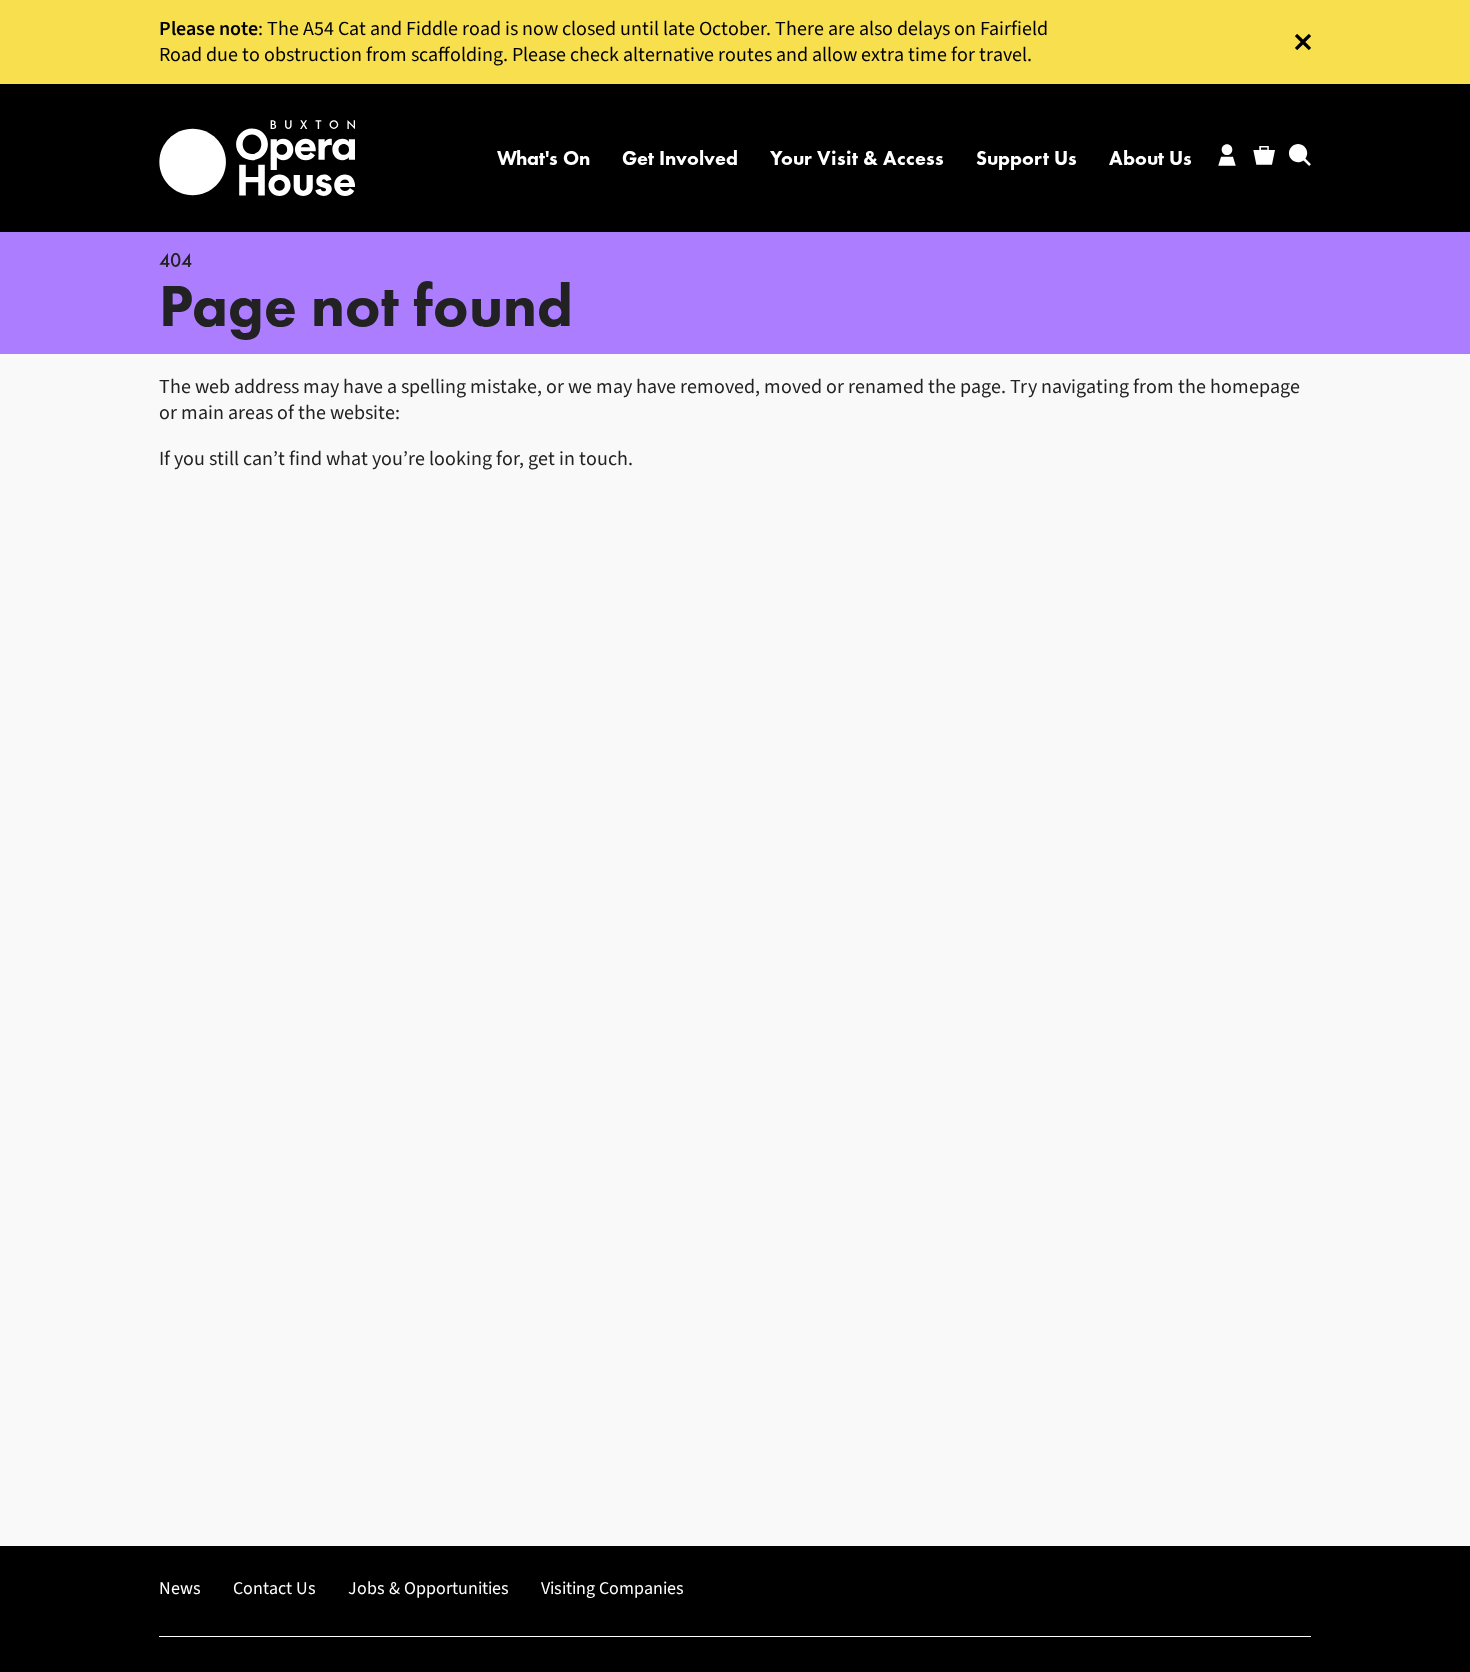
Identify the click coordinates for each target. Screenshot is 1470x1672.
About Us (1150, 158)
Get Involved (680, 158)
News (180, 1589)
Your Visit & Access (857, 158)
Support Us (1026, 158)
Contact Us (274, 1589)
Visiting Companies (612, 1589)
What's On (543, 158)
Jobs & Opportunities (428, 1589)
